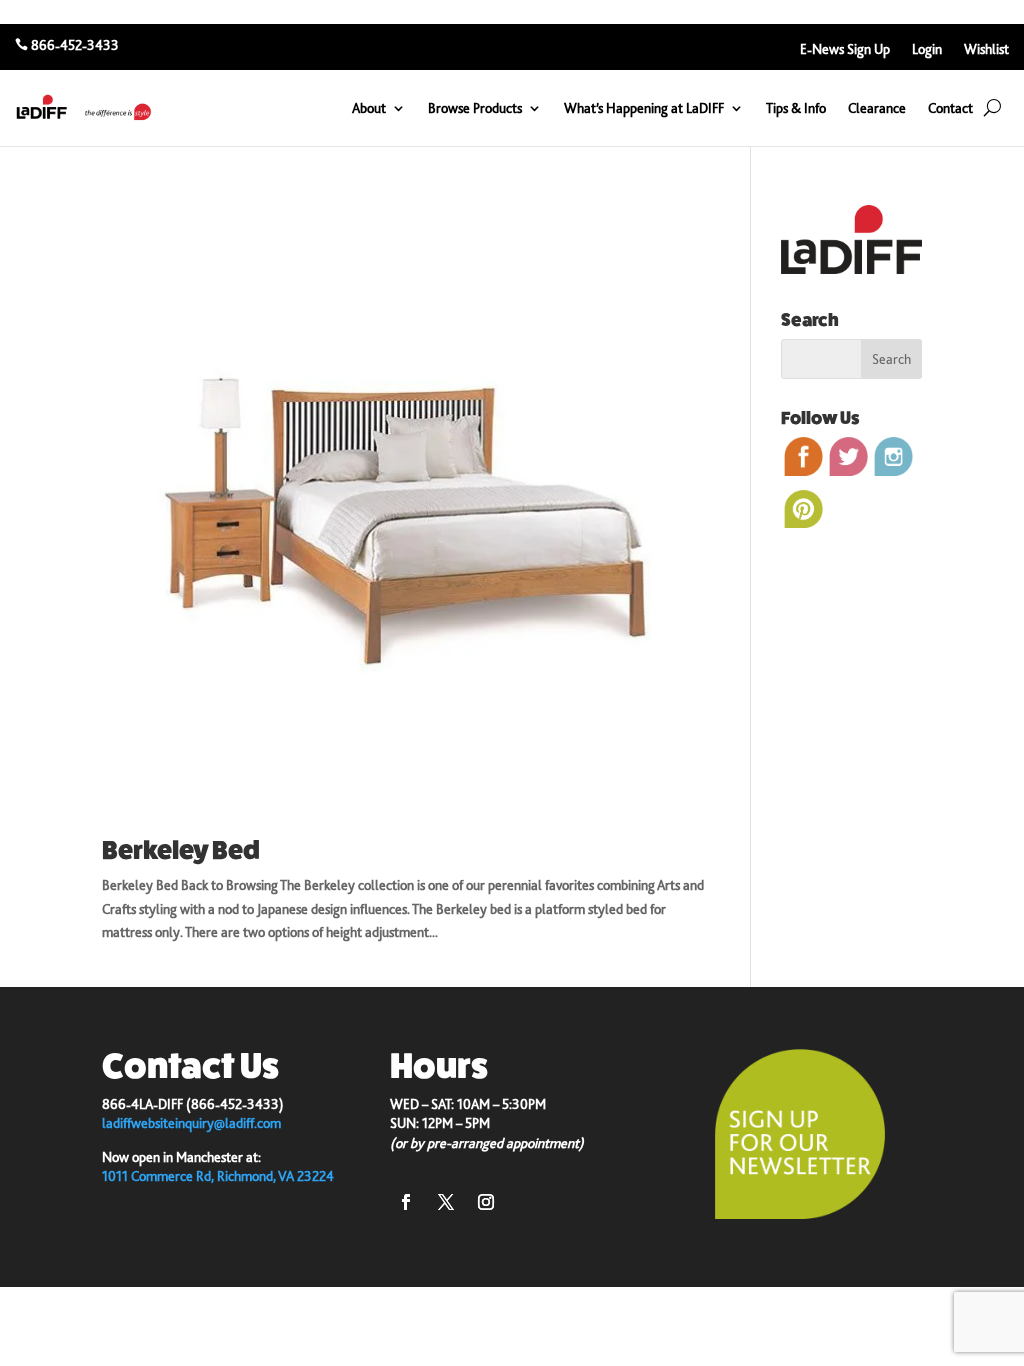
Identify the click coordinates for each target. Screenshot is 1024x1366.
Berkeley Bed (181, 850)
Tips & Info (796, 108)
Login (927, 49)
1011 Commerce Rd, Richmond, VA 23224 (218, 1176)
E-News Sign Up (845, 49)
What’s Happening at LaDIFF (644, 108)
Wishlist (986, 49)
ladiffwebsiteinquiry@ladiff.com (191, 1123)
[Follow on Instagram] (486, 1202)
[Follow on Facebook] (406, 1202)
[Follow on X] (446, 1202)
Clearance (877, 108)
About (369, 108)
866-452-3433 (75, 45)
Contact (950, 108)
